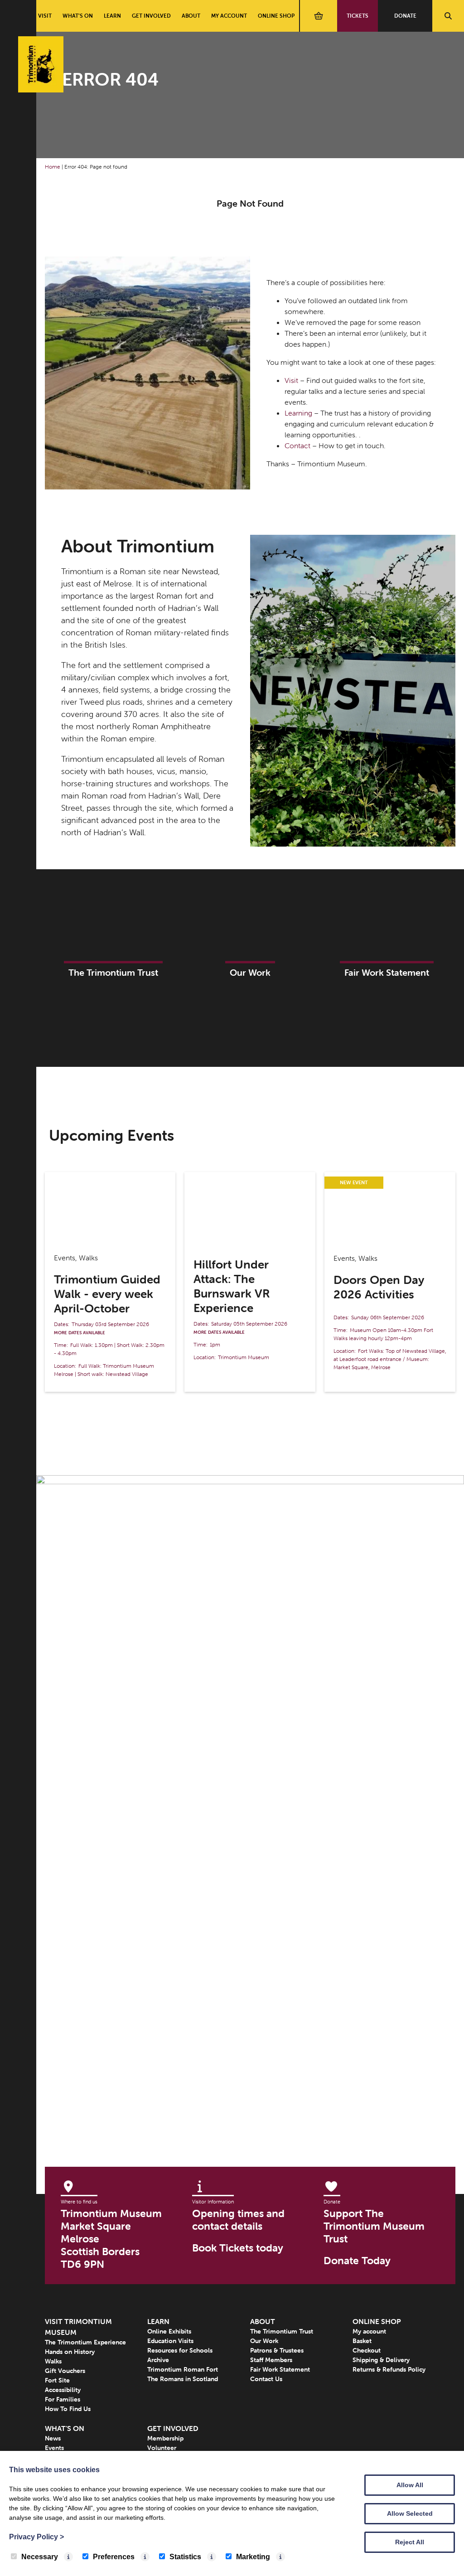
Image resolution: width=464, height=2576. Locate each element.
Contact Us (266, 2379)
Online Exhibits (169, 2331)
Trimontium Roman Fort (183, 2369)
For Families (63, 2399)
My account (229, 16)
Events (54, 2448)
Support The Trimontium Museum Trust (374, 2226)
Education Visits (170, 2341)
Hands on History (70, 2352)
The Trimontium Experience (85, 2342)
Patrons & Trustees (277, 2350)
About (191, 16)
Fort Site (57, 2380)
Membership (165, 2438)
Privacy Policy (36, 2537)
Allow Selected (410, 2513)
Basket (362, 2341)
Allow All (410, 2485)
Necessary (40, 2557)
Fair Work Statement (280, 2369)
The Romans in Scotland (183, 2379)
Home (53, 167)
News (53, 2438)
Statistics (185, 2557)
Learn (112, 16)
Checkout (367, 2350)
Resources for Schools (180, 2350)
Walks (53, 2361)
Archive (158, 2360)
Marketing (253, 2557)
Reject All (410, 2542)
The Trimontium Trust (282, 2331)
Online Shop (276, 16)
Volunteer (162, 2448)
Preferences (114, 2557)
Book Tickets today (238, 2248)
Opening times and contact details (238, 2220)
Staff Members (271, 2360)
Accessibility (63, 2390)
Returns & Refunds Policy (389, 2369)
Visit (45, 16)
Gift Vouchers (65, 2371)
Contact (297, 445)
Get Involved (151, 16)
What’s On (78, 16)
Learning (298, 413)
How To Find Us (68, 2409)
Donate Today (357, 2261)
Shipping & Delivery (381, 2360)
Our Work (264, 2341)
